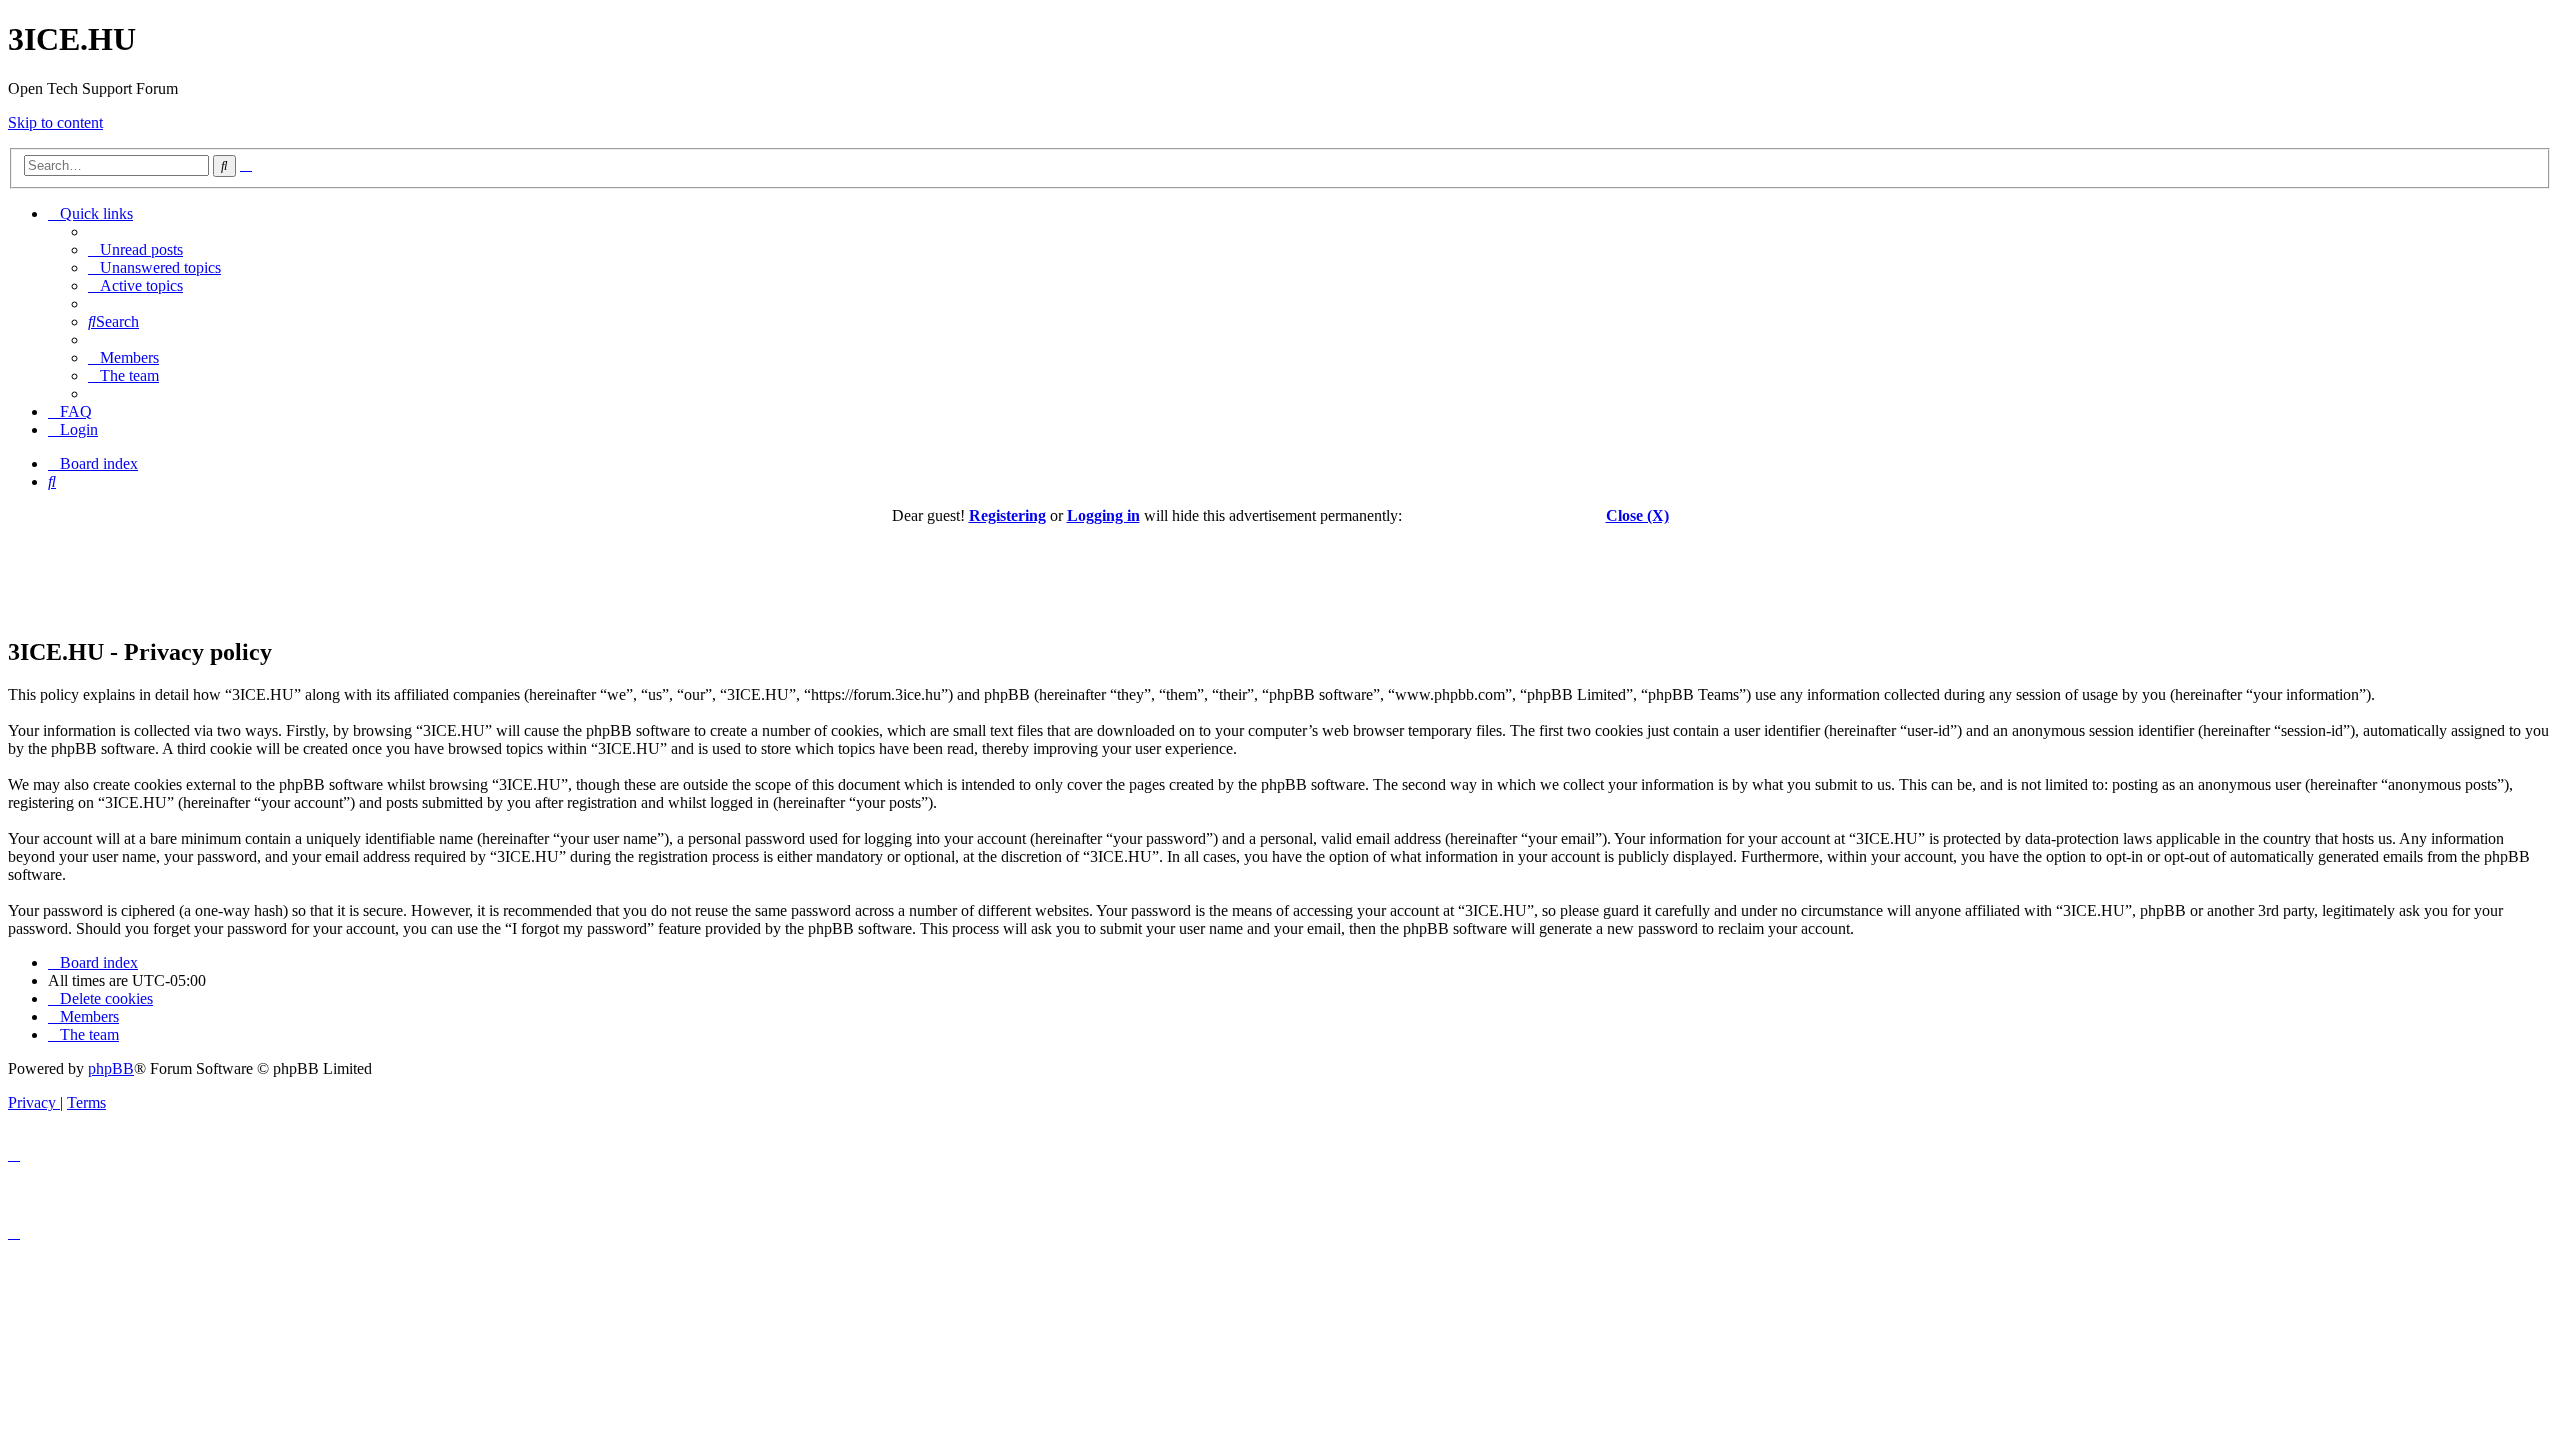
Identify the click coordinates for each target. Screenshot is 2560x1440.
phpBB (111, 1068)
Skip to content (55, 122)
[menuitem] (135, 249)
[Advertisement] (1280, 570)
